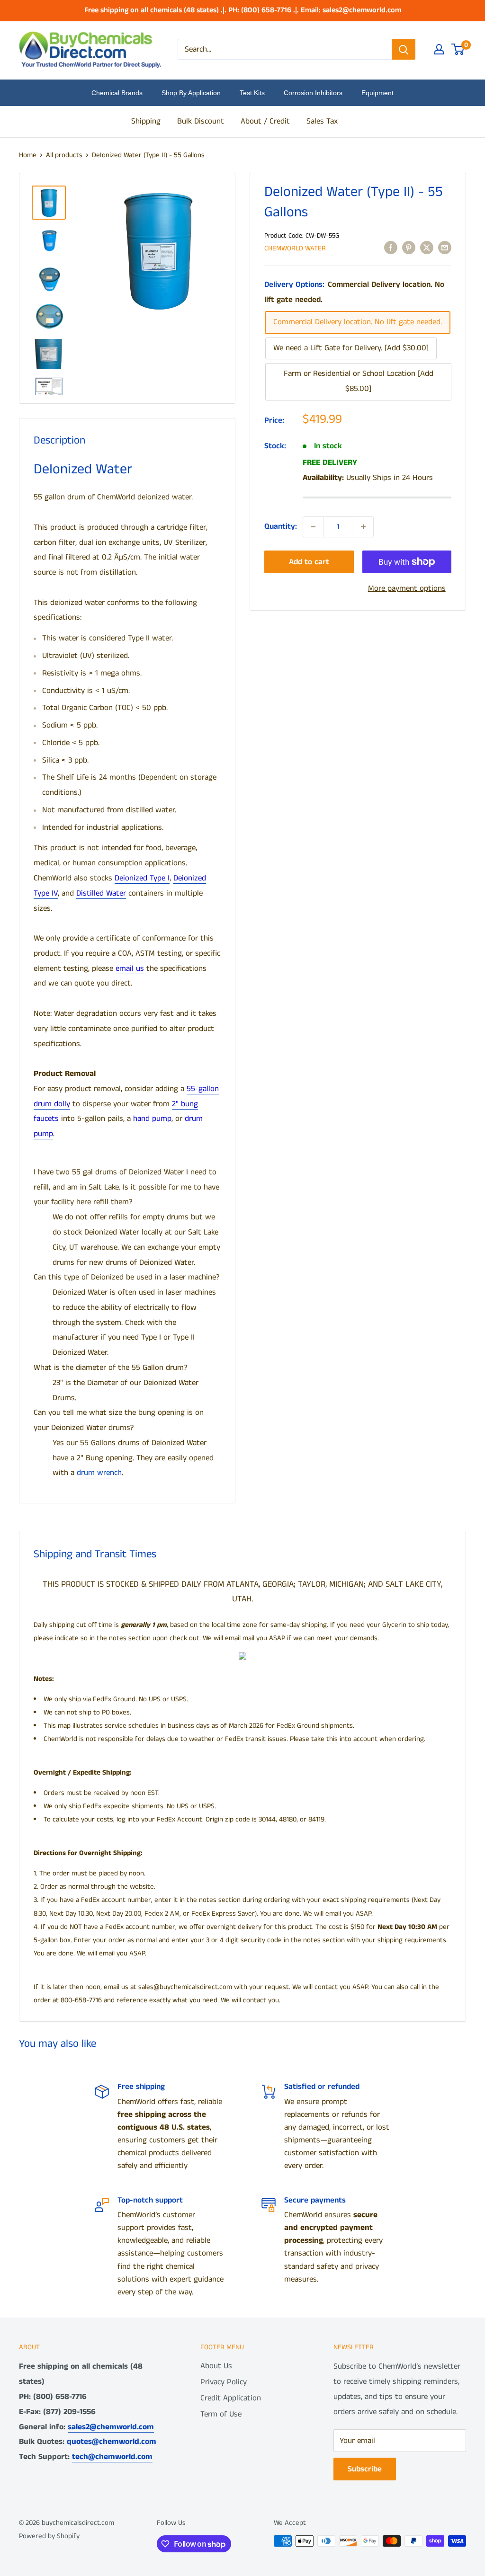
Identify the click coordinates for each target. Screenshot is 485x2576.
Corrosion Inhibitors (313, 93)
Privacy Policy (224, 2382)
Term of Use (221, 2414)
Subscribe (365, 2469)
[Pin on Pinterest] (409, 248)
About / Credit (265, 121)
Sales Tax (322, 121)
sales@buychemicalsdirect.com (185, 1987)
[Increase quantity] (363, 527)
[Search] (404, 49)
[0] (458, 49)
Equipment (377, 93)
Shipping (146, 121)
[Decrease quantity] (313, 527)
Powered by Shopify (49, 2536)
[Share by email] (445, 248)
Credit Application (231, 2398)
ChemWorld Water (295, 248)
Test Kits (252, 93)
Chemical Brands (117, 93)
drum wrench (99, 1473)
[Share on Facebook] (391, 248)
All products (64, 155)
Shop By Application (191, 93)
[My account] (439, 49)
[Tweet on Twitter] (427, 248)
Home (28, 155)
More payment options (407, 588)
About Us (216, 2366)
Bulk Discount (201, 121)
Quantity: (281, 526)
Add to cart (309, 562)
